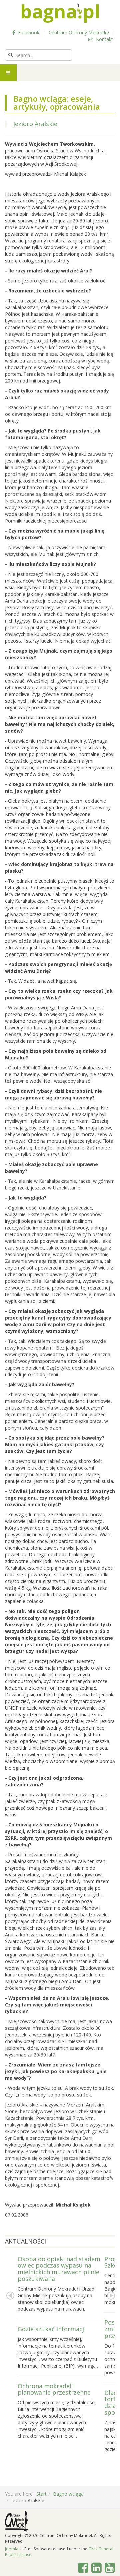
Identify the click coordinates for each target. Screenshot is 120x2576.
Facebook (28, 33)
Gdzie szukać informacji (52, 2329)
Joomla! (12, 2549)
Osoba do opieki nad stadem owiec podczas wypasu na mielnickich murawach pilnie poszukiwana (59, 2269)
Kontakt (104, 39)
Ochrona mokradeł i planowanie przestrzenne (54, 2389)
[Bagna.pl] (60, 13)
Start (41, 2494)
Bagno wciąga (68, 2494)
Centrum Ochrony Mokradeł (79, 33)
